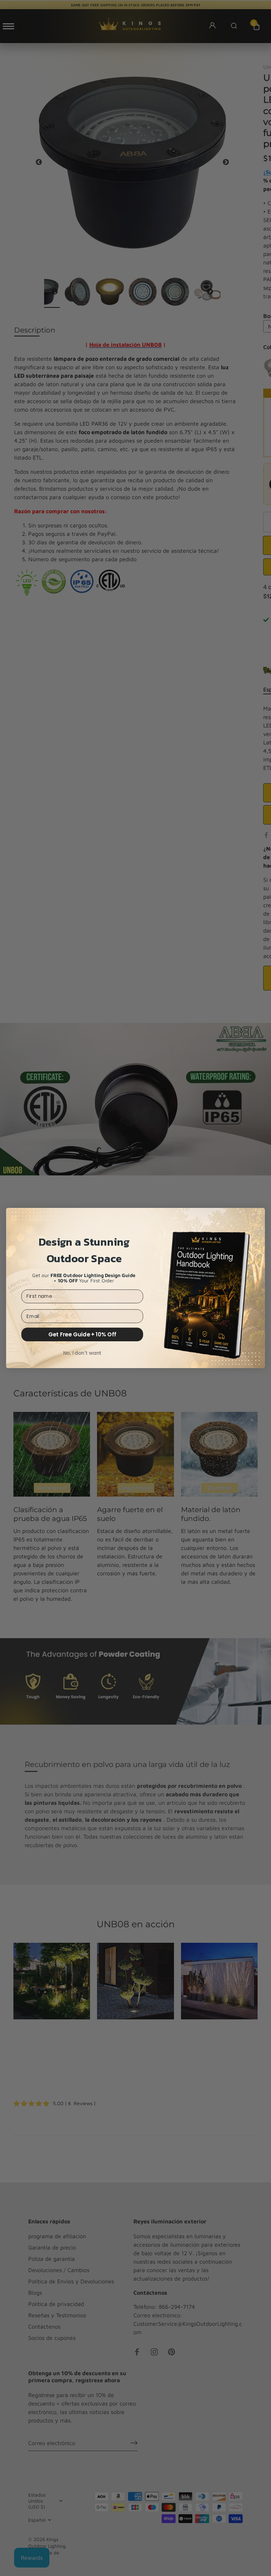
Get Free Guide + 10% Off (82, 1334)
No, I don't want (82, 1353)
